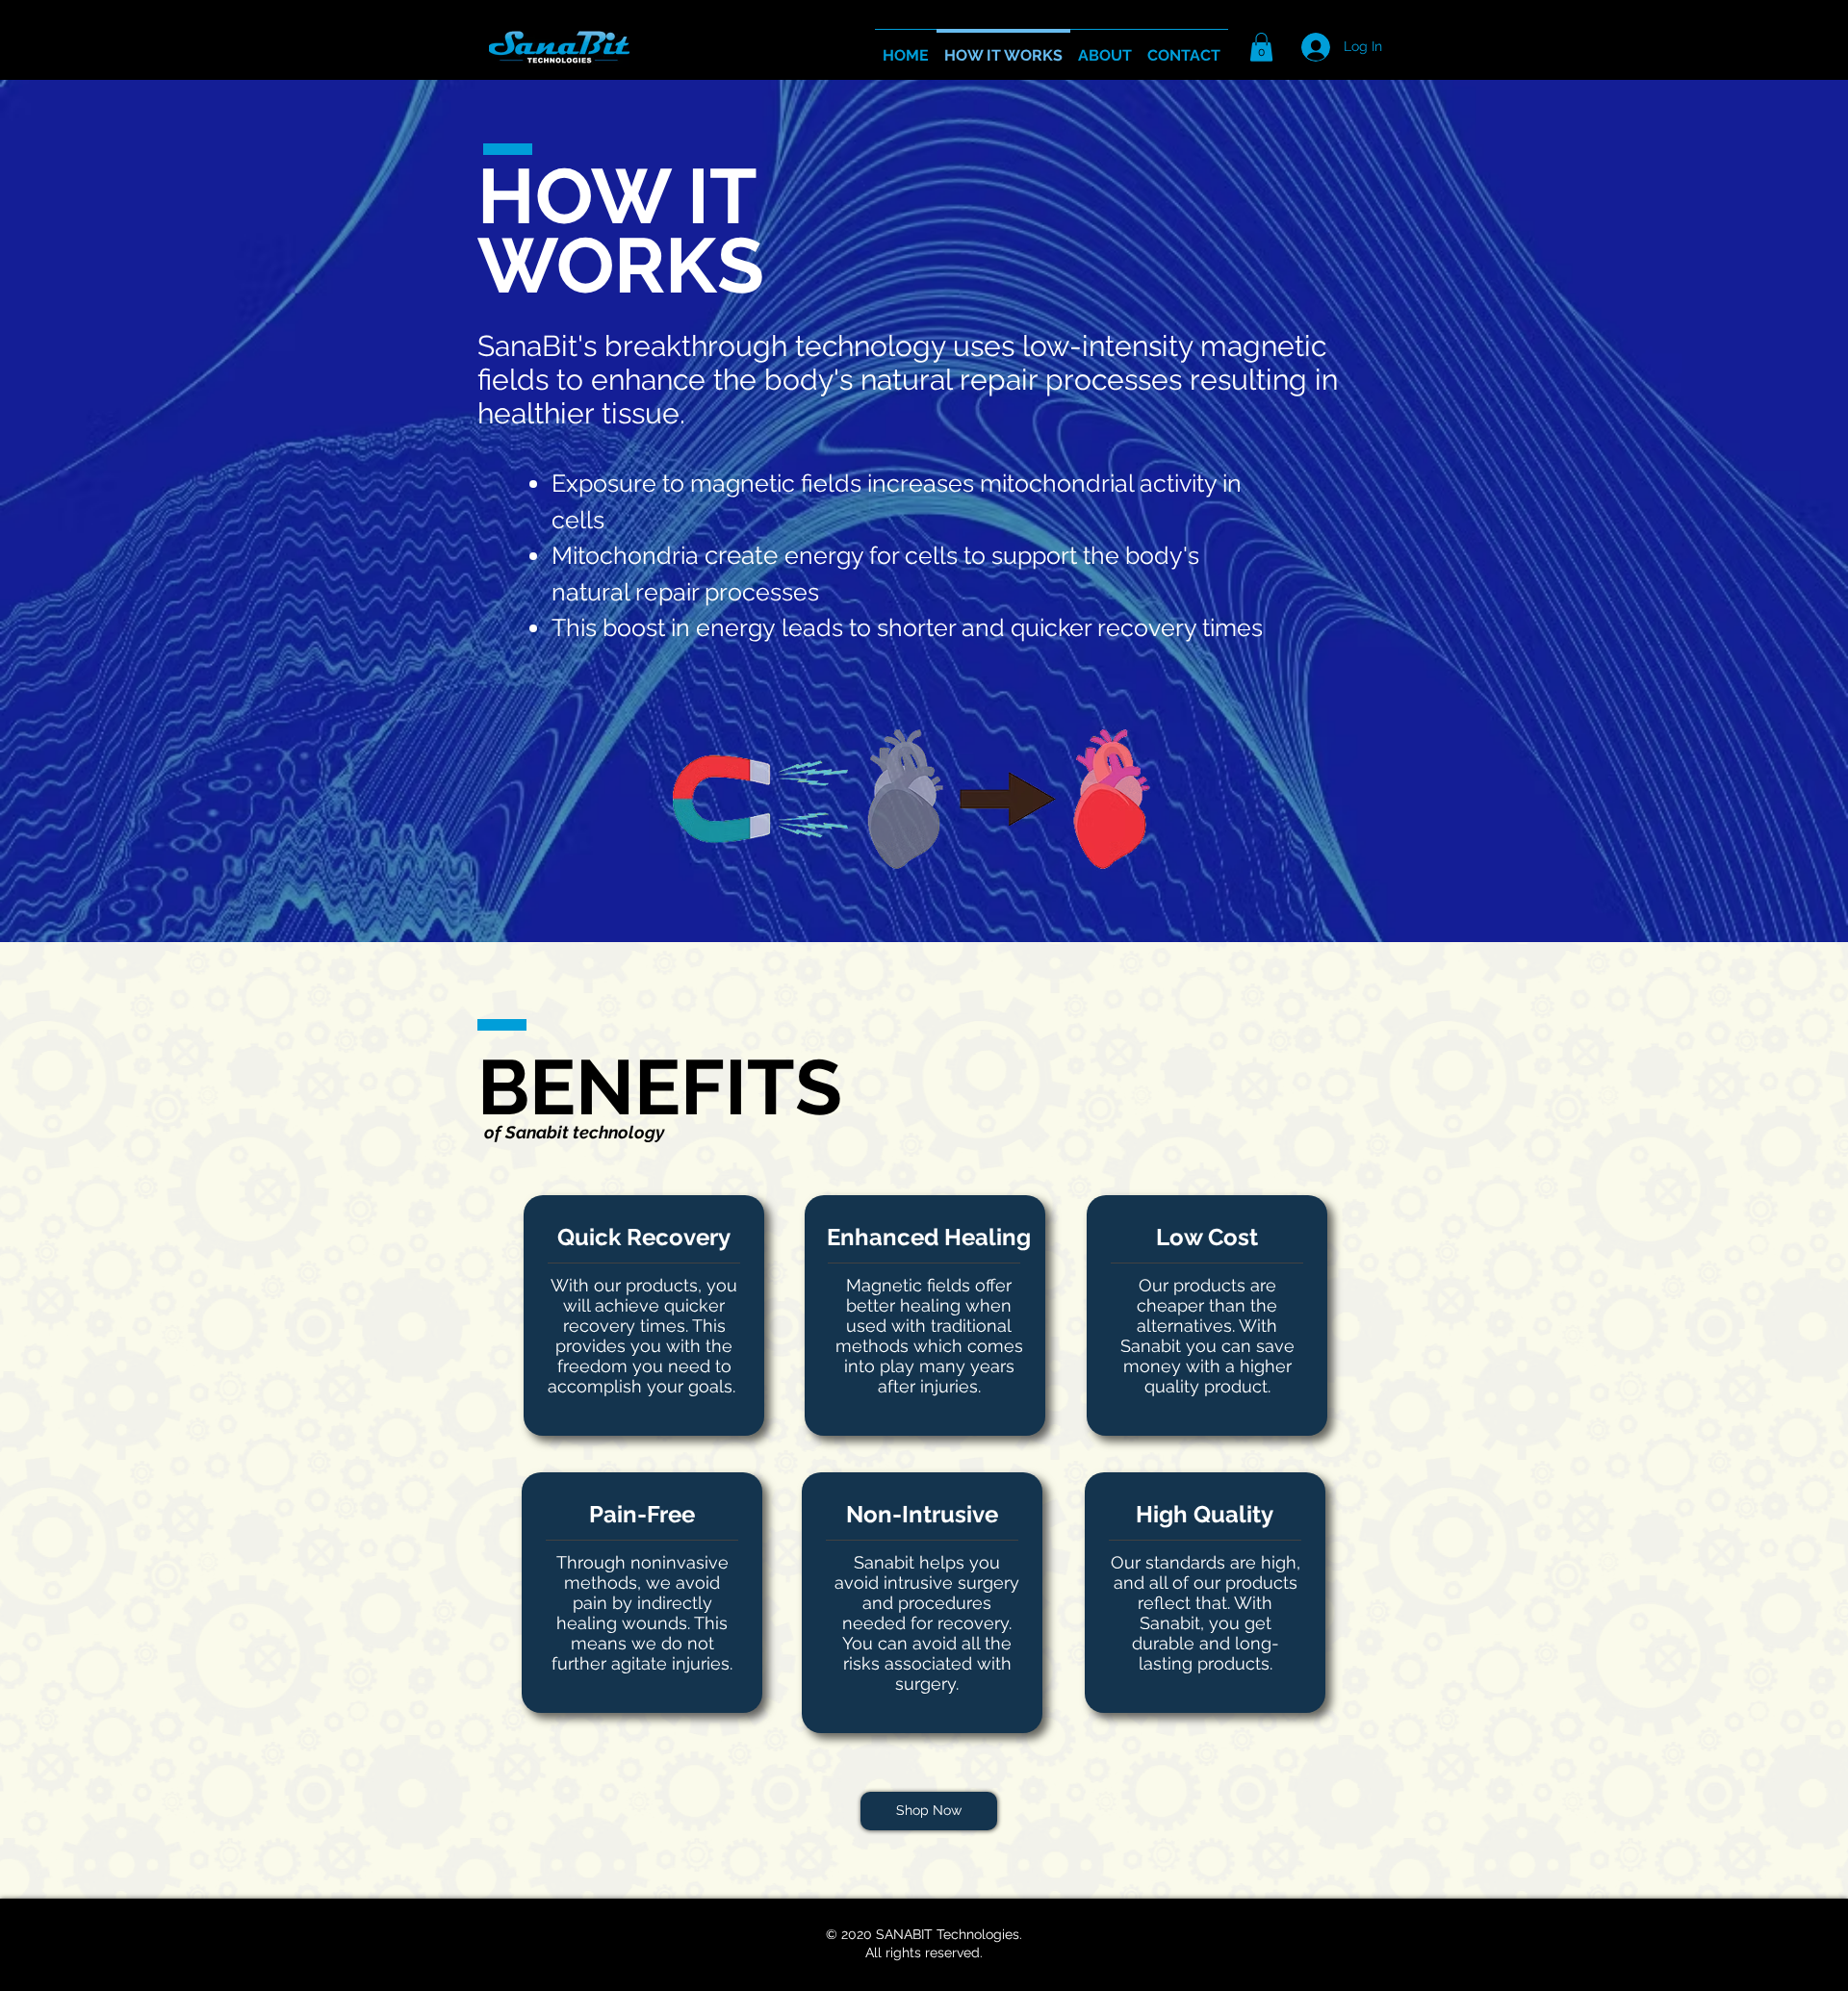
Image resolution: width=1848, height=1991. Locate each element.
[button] (1261, 47)
